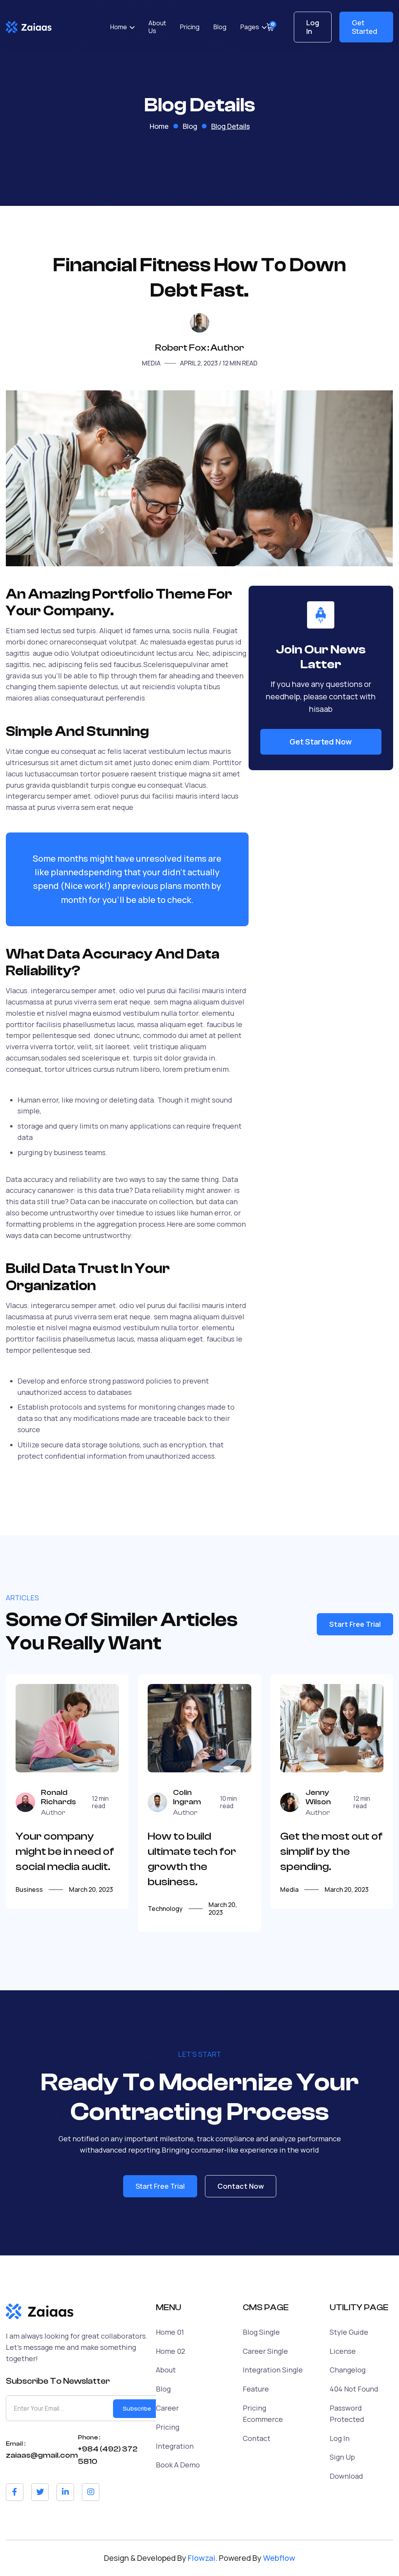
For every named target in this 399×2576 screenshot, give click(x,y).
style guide (349, 2332)
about (166, 2370)
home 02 (170, 2351)
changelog (348, 2370)
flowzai (202, 2558)
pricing (168, 2427)
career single (265, 2351)
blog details (230, 126)
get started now (321, 742)
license (343, 2351)
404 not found (354, 2389)
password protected (347, 2414)
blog (190, 126)
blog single (261, 2332)
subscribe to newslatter (58, 2381)
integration (175, 2446)
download (346, 2476)
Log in (313, 27)
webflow (279, 2558)
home (159, 126)
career (167, 2408)
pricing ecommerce (263, 2414)
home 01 (170, 2332)
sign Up (342, 2457)
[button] (122, 27)
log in (340, 2438)
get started (365, 27)
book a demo (178, 2465)
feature (256, 2389)
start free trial (355, 1624)
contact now (241, 2186)
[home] (29, 27)
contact (257, 2438)
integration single (273, 2370)
